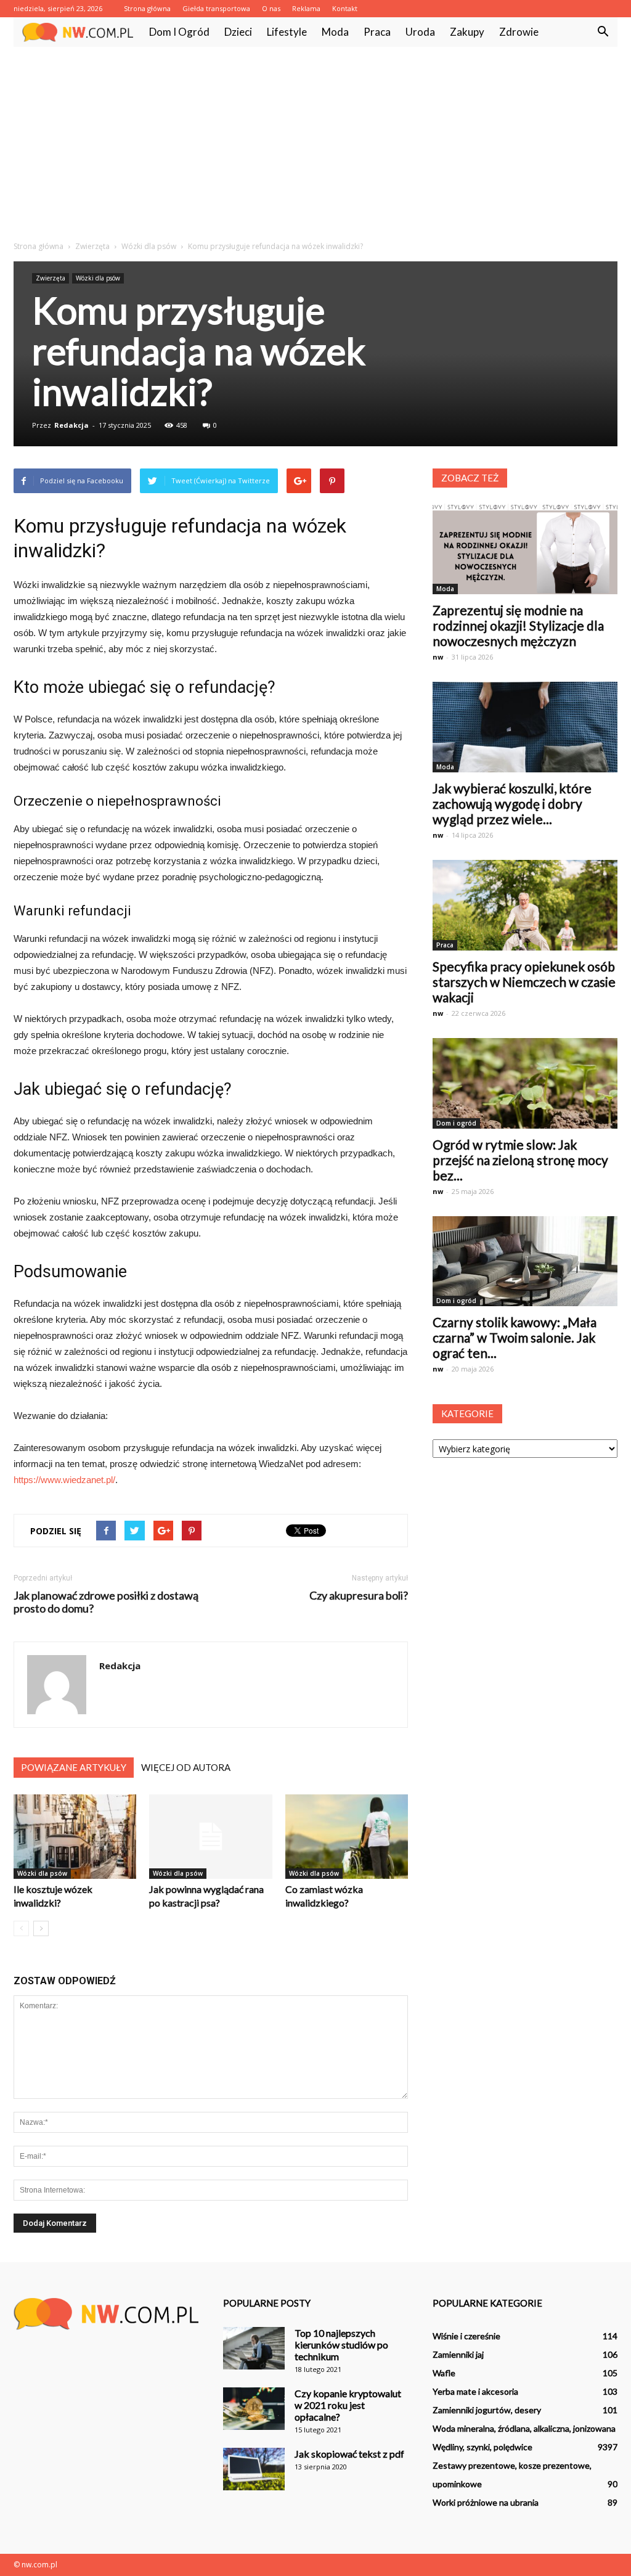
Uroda (420, 32)
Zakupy (467, 32)
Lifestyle (287, 32)
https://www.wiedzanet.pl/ (64, 1480)
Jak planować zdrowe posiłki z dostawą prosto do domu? (106, 1602)
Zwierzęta (51, 278)
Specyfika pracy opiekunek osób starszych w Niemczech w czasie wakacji (524, 982)
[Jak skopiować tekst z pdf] (254, 2469)
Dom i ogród (179, 32)
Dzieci (238, 32)
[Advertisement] (315, 139)
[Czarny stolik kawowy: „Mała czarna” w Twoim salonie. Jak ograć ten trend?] (525, 1261)
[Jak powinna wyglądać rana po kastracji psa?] (210, 1837)
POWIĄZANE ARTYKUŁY (74, 1767)
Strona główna (147, 8)
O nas (271, 8)
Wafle (444, 2373)
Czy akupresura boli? (359, 1596)
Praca (377, 32)
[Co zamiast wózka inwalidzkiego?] (347, 1837)
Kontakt (345, 8)
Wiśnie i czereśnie (466, 2336)
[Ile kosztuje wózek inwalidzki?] (75, 1837)
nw (438, 657)
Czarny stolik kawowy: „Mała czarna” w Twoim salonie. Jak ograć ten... (515, 1337)
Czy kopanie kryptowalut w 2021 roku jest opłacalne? (348, 2405)
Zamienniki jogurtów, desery (487, 2410)
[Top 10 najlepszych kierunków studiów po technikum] (254, 2348)
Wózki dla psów (98, 278)
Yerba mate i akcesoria (475, 2391)
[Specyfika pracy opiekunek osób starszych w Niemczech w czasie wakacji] (525, 905)
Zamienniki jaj (458, 2354)
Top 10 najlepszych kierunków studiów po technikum (341, 2345)
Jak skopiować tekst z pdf (349, 2454)
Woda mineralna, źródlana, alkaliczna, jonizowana (524, 2428)
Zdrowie (519, 32)
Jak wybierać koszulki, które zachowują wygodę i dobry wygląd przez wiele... (512, 803)
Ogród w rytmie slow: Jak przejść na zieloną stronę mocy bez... (520, 1160)
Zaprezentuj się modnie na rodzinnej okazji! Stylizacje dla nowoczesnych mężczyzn (518, 625)
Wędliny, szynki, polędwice (482, 2447)
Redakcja (71, 425)
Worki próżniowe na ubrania (486, 2502)
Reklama (306, 8)
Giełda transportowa (216, 8)
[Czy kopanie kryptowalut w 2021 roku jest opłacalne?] (254, 2409)
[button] (603, 32)
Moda (335, 32)
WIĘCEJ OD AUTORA (186, 1767)
